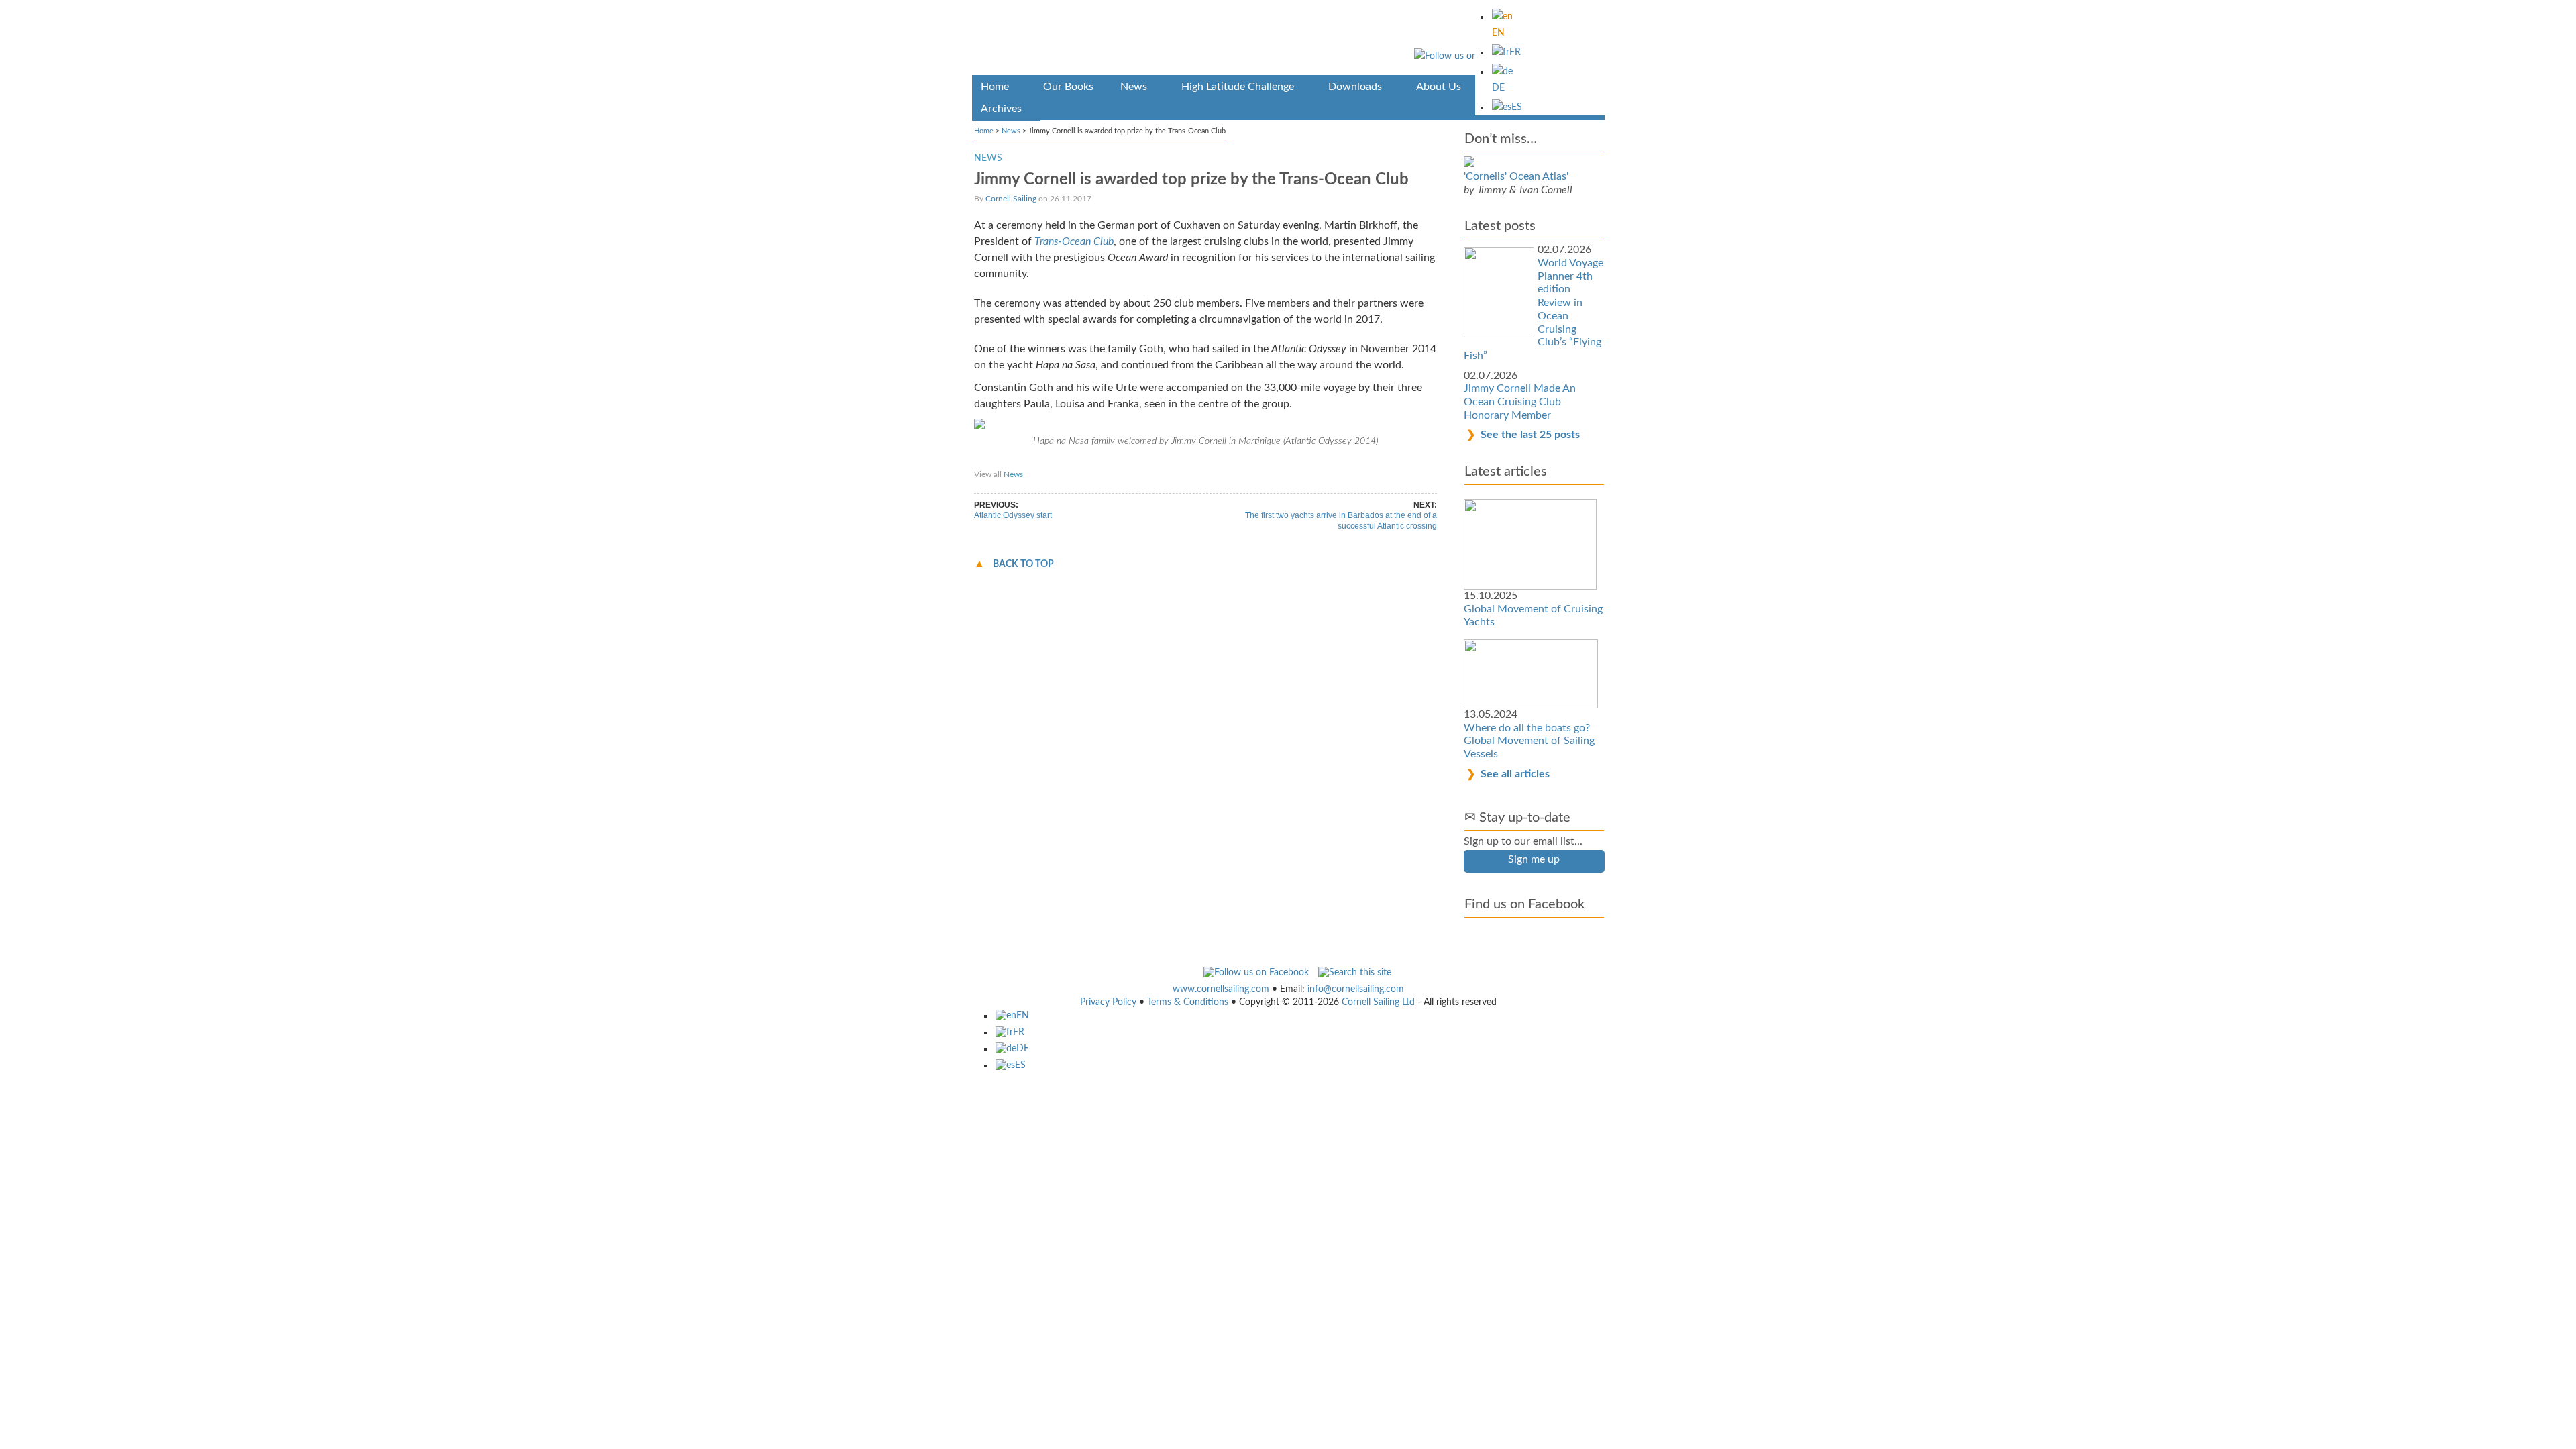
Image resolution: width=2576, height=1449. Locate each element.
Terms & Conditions (1188, 1002)
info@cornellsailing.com (1356, 989)
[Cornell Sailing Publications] (1288, 40)
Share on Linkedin (1234, 462)
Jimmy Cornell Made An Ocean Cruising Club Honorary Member (1520, 401)
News (1011, 131)
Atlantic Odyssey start (1013, 515)
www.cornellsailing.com (1221, 989)
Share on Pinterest (1160, 462)
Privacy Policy (1108, 1002)
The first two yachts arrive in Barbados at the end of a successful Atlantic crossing (1341, 521)
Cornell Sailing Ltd (1378, 1002)
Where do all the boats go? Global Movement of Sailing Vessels (1529, 741)
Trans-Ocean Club (1074, 241)
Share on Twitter (1087, 462)
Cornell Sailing (1011, 199)
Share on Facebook (1014, 462)
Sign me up (1534, 859)
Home (984, 131)
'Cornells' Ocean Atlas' (1516, 176)
